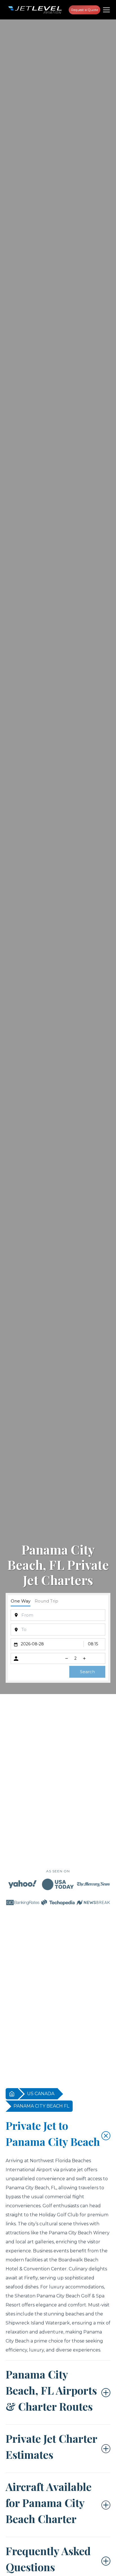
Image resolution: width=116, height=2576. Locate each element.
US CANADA (41, 2094)
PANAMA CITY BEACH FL (41, 2106)
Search (87, 1672)
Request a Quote (84, 10)
